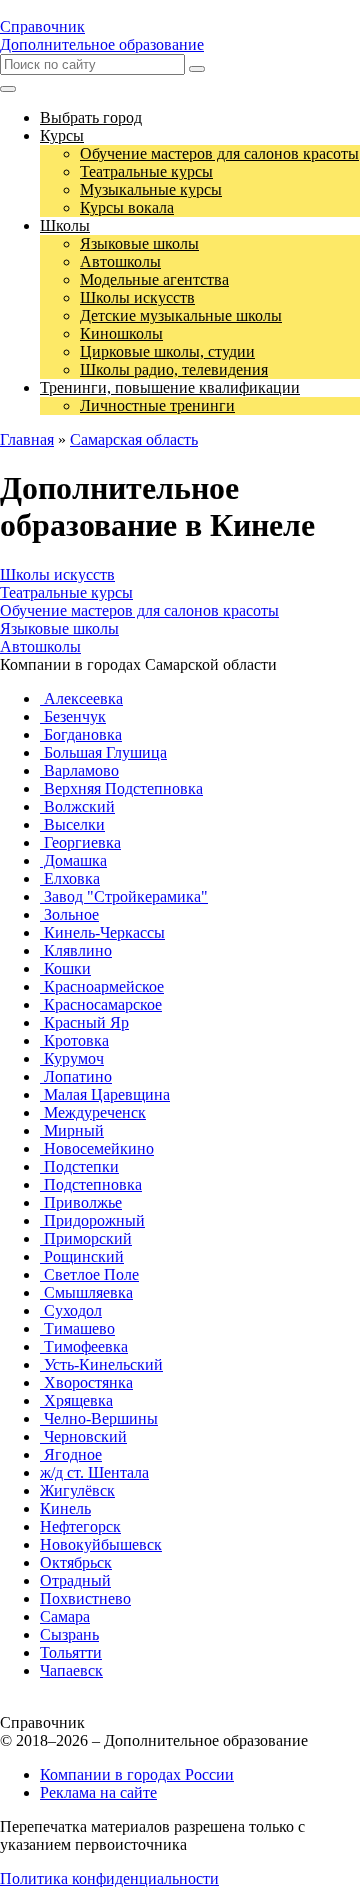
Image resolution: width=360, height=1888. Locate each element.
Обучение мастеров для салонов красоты (139, 610)
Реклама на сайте (98, 1792)
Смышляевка (86, 1292)
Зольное (69, 914)
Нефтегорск (80, 1526)
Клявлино (76, 950)
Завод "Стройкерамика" (124, 896)
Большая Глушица (103, 752)
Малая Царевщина (105, 1094)
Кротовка (74, 1040)
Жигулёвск (77, 1490)
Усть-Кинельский (101, 1364)
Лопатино (76, 1076)
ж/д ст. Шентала (94, 1472)
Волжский (77, 806)
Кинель (65, 1508)
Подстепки (79, 1166)
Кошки (65, 968)
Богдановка (81, 734)
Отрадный (75, 1580)
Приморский (86, 1238)
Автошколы (40, 646)
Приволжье (81, 1202)
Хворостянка (86, 1382)
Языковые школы (59, 628)
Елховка (70, 878)
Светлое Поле (89, 1274)
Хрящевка (76, 1400)
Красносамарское (101, 1004)
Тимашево (77, 1328)
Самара (65, 1616)
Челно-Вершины (99, 1418)
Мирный (72, 1130)
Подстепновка (91, 1184)
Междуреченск (93, 1112)
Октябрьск (76, 1562)
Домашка (73, 860)
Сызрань (69, 1634)
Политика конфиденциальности (109, 1878)
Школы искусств (57, 574)
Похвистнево (85, 1598)
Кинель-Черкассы (102, 932)
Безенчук (73, 716)
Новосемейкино (97, 1148)
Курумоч (72, 1058)
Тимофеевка (84, 1346)
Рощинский (82, 1256)
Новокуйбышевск (101, 1544)
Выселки (72, 824)
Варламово (79, 770)
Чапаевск (71, 1670)
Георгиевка (80, 842)
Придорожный (92, 1220)
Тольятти (71, 1652)
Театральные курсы (66, 592)
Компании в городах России (137, 1774)
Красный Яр (84, 1022)
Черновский (83, 1436)
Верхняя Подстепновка (121, 788)
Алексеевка (81, 698)
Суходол (71, 1310)
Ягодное (71, 1454)
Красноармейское (102, 986)
